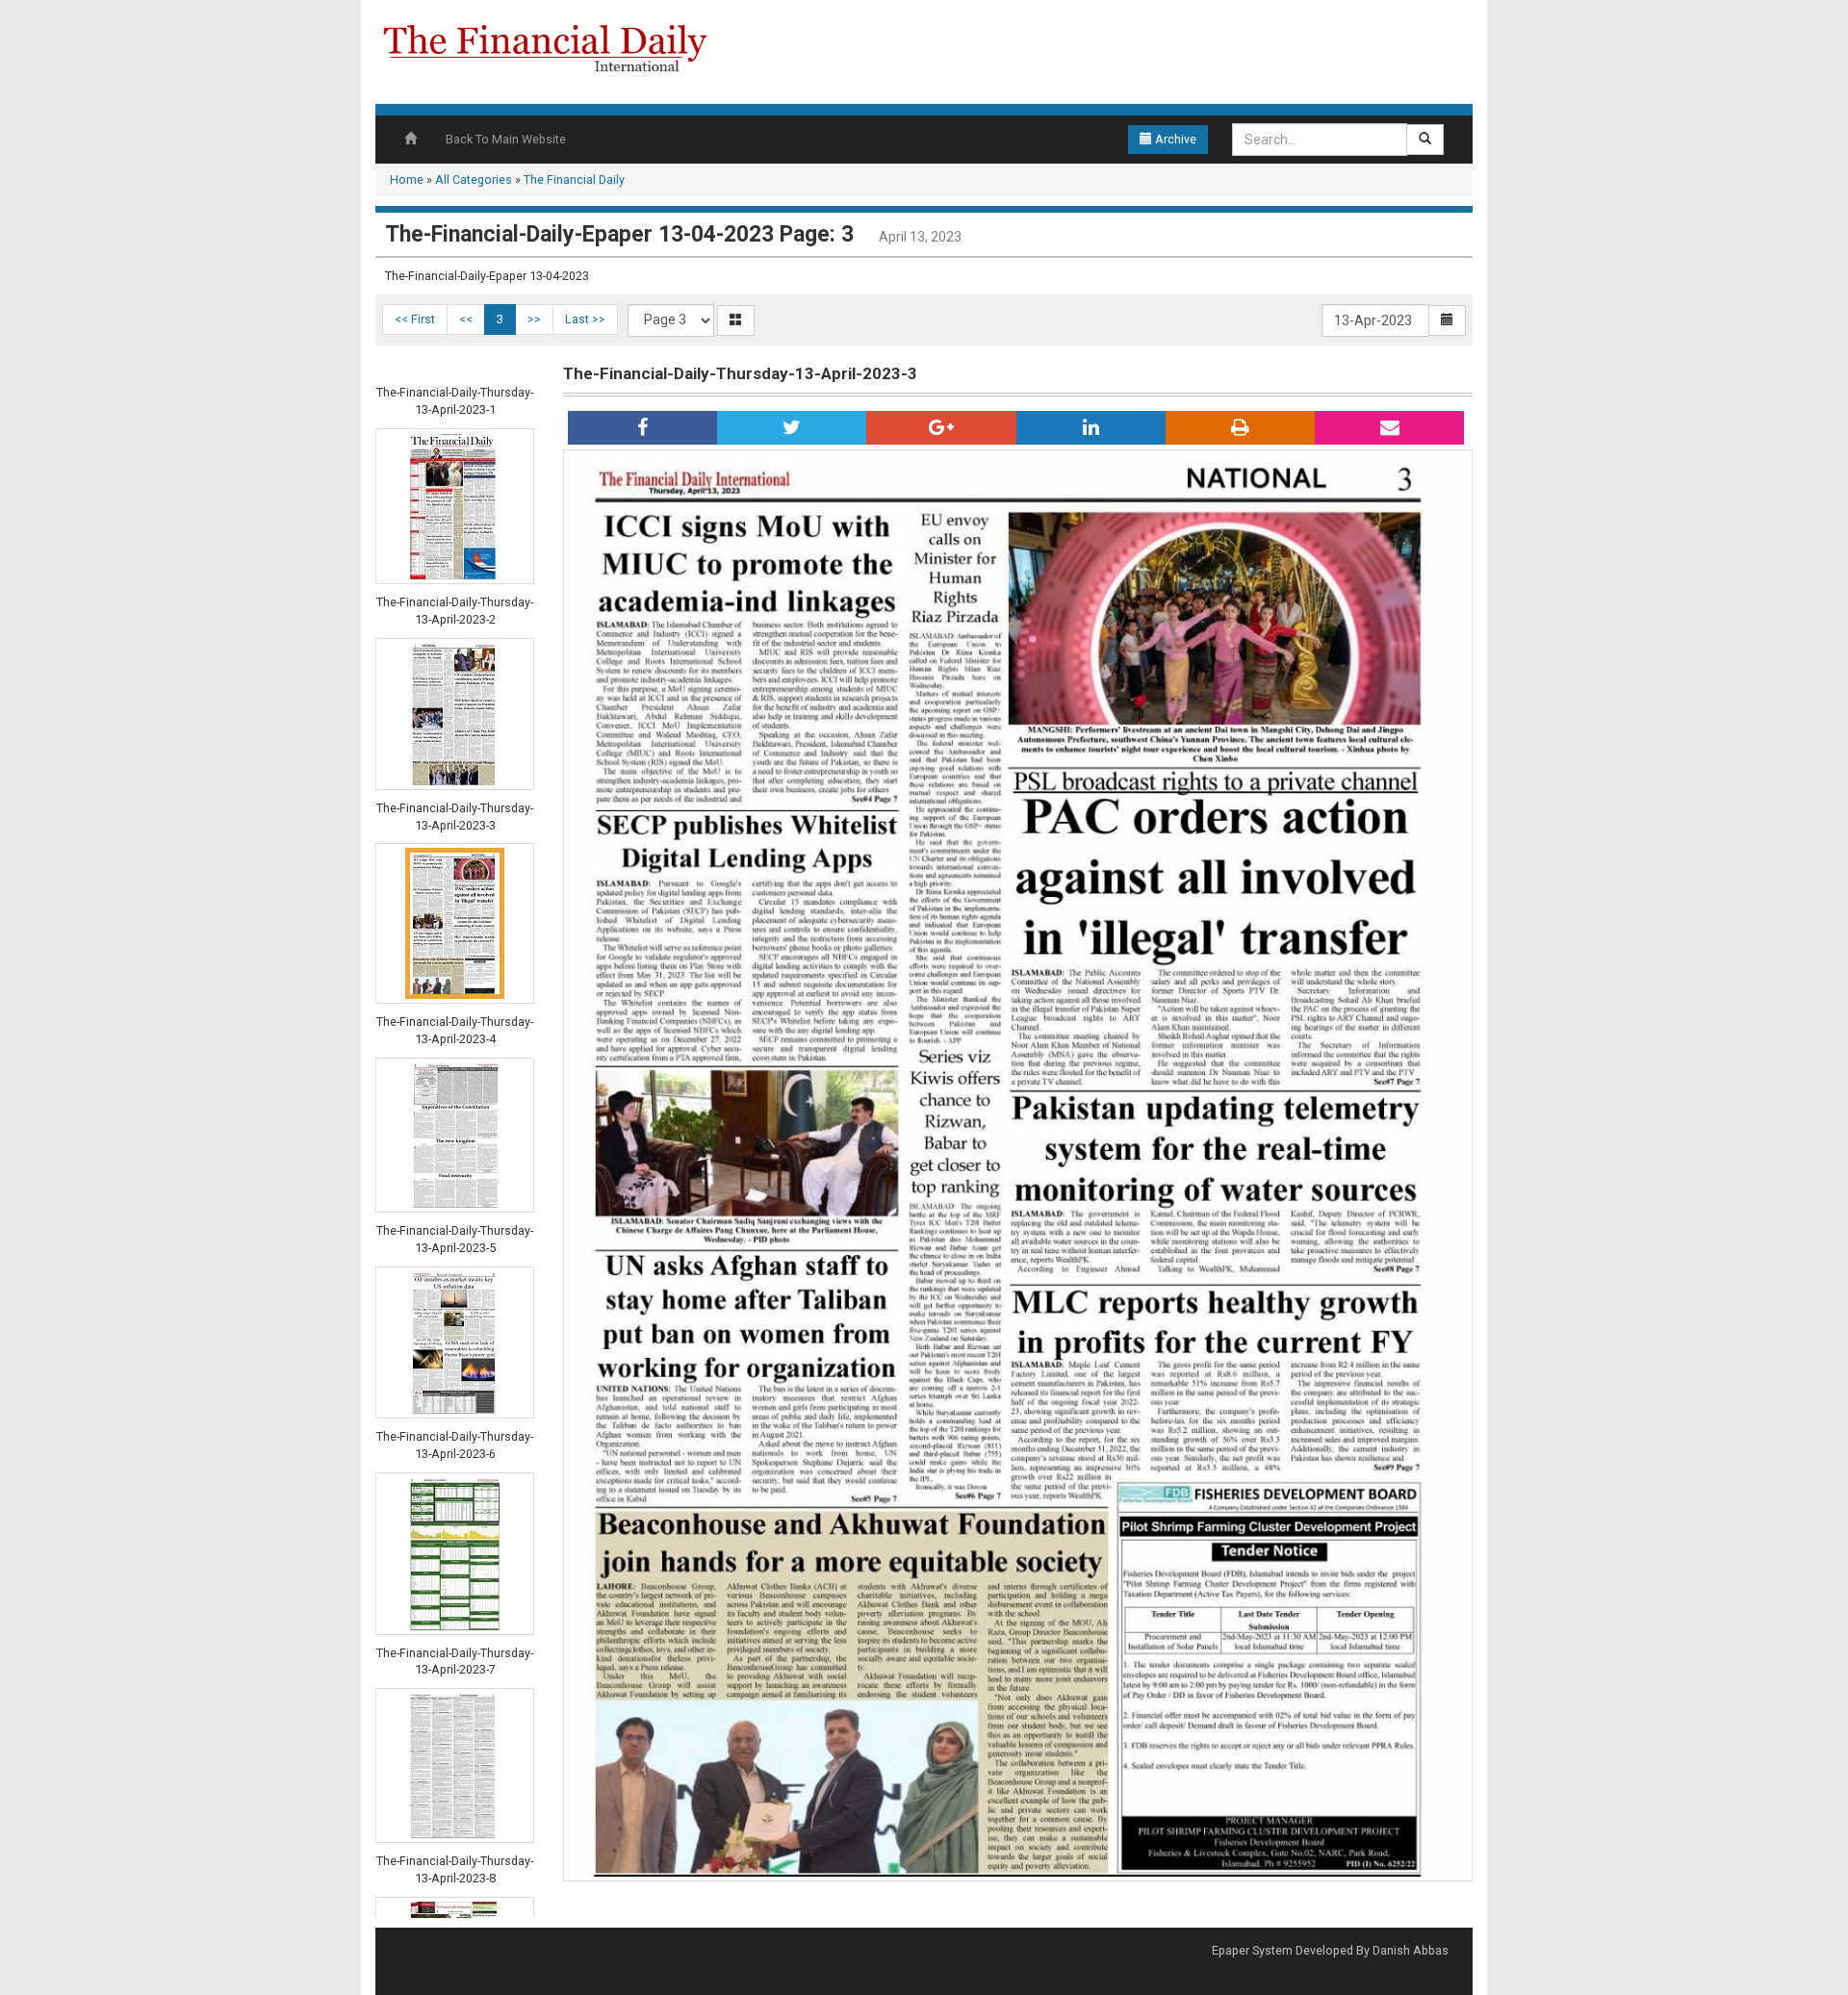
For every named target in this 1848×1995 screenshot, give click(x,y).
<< (466, 319)
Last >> (585, 319)
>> (534, 319)
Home (407, 179)
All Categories (474, 179)
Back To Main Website (506, 139)
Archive (1174, 139)
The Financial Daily (574, 179)
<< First (415, 319)
